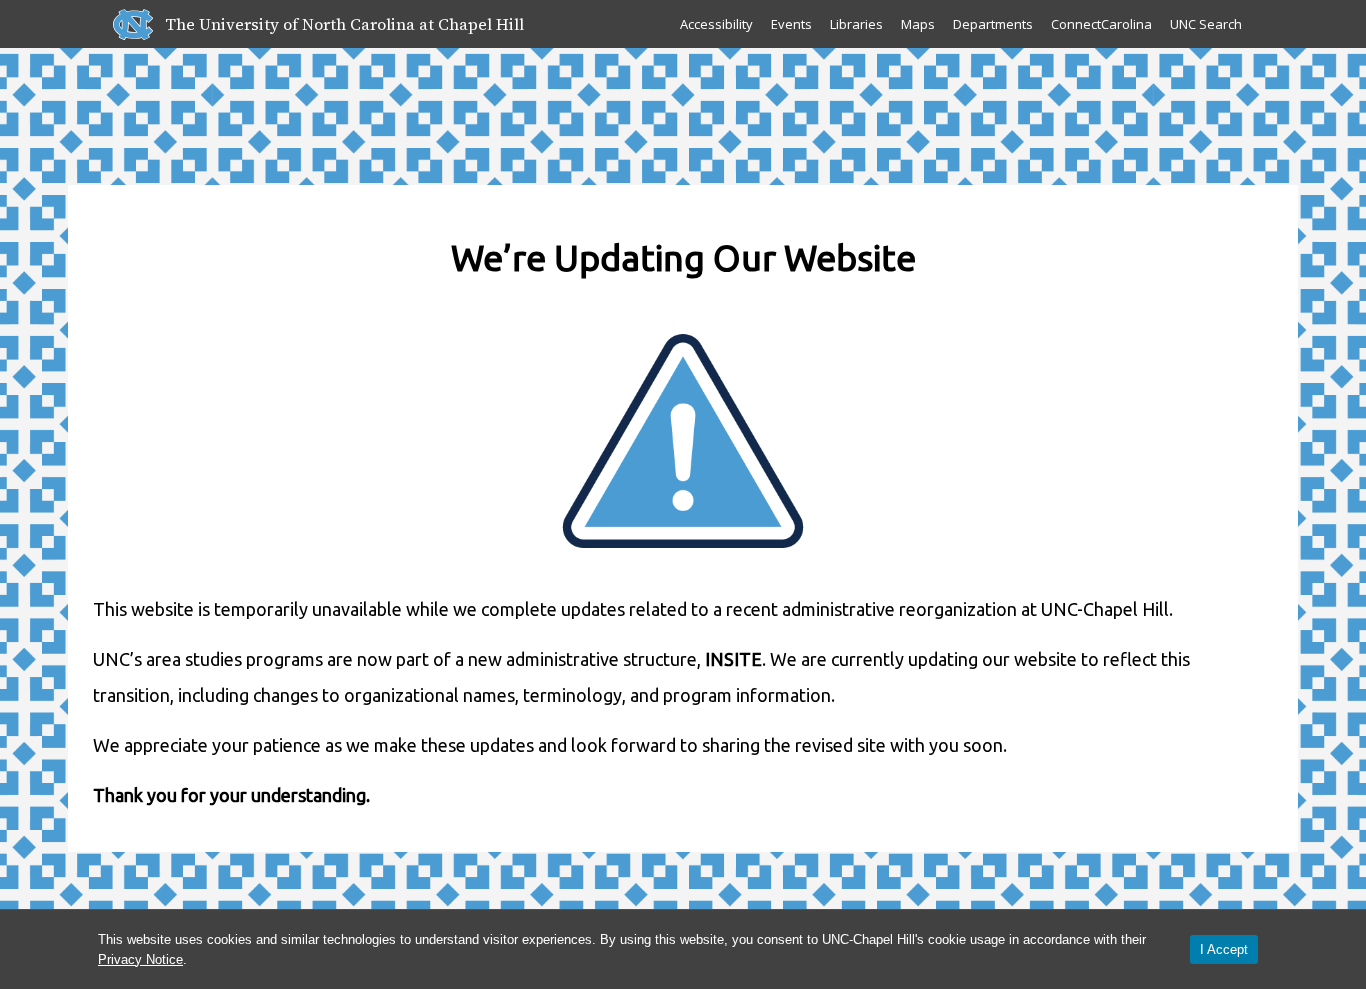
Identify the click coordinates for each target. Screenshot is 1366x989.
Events (791, 24)
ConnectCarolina (1101, 24)
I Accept (1224, 949)
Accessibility (716, 24)
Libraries (856, 24)
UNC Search (1206, 24)
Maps (918, 24)
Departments (993, 24)
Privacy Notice (140, 959)
